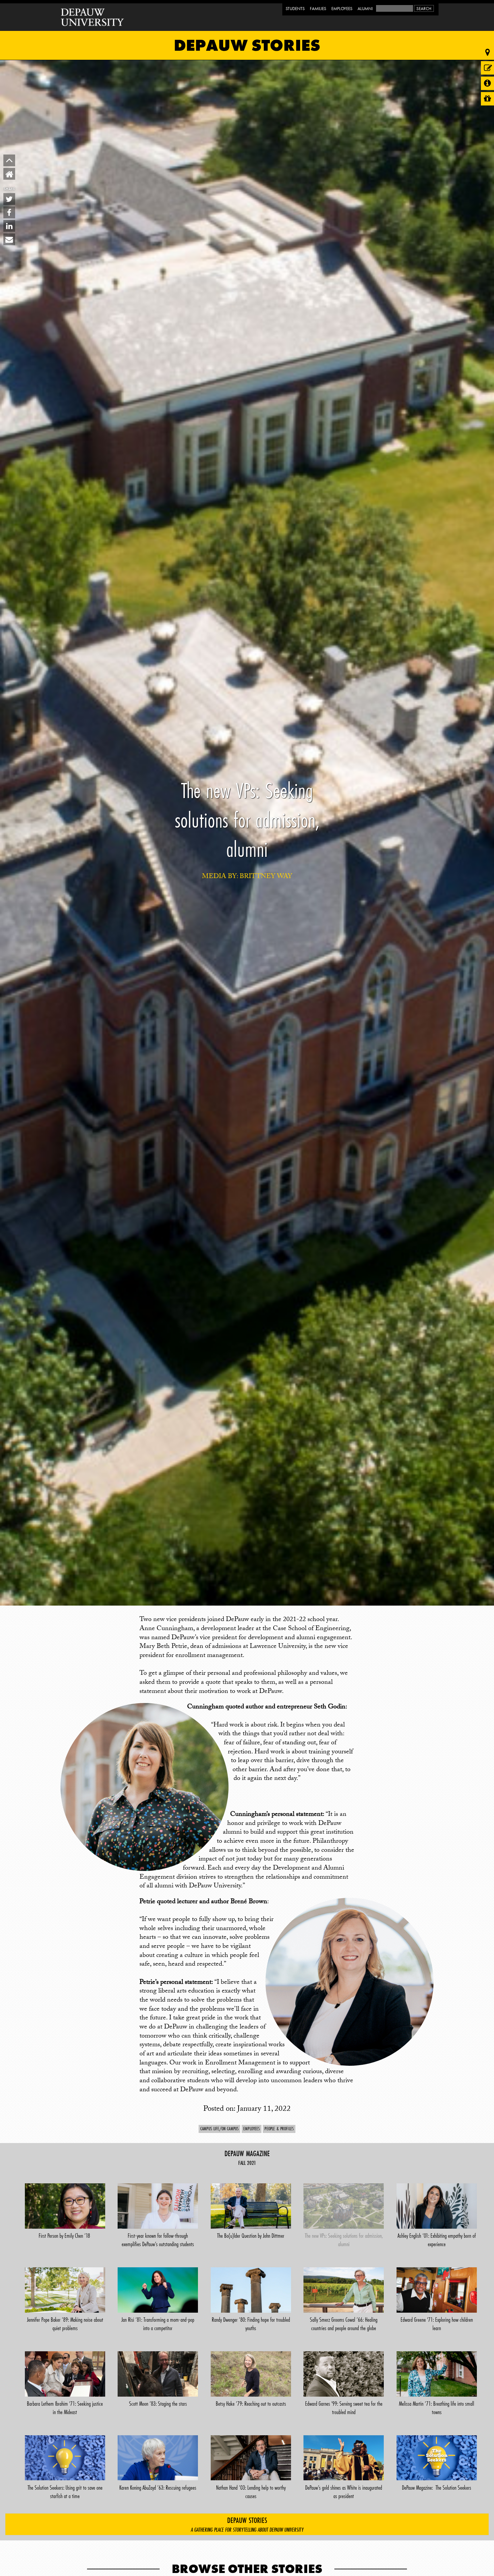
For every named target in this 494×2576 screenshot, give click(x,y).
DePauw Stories (247, 45)
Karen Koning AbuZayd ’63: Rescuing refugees (158, 2488)
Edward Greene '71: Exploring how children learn (437, 2324)
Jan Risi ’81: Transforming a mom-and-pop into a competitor (158, 2324)
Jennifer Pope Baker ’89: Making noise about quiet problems (65, 2324)
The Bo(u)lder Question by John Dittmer (251, 2236)
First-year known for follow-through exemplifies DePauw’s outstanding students (158, 2240)
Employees (342, 9)
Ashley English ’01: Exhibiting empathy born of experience (437, 2240)
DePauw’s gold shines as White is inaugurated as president (344, 2492)
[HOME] (9, 174)
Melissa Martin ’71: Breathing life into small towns (437, 2408)
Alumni (365, 9)
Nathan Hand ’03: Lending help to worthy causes (251, 2492)
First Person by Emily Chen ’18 (65, 2236)
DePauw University (93, 17)
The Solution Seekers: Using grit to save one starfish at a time (65, 2492)
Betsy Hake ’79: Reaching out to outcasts (251, 2404)
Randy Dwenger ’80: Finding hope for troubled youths (251, 2324)
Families (318, 9)
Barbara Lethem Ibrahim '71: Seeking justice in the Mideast (65, 2408)
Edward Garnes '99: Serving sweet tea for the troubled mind (344, 2408)
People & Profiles (279, 2129)
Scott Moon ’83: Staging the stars (158, 2404)
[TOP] (9, 160)
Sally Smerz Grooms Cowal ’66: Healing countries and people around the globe (344, 2324)
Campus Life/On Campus (219, 2129)
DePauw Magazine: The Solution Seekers (437, 2488)
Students (295, 9)
